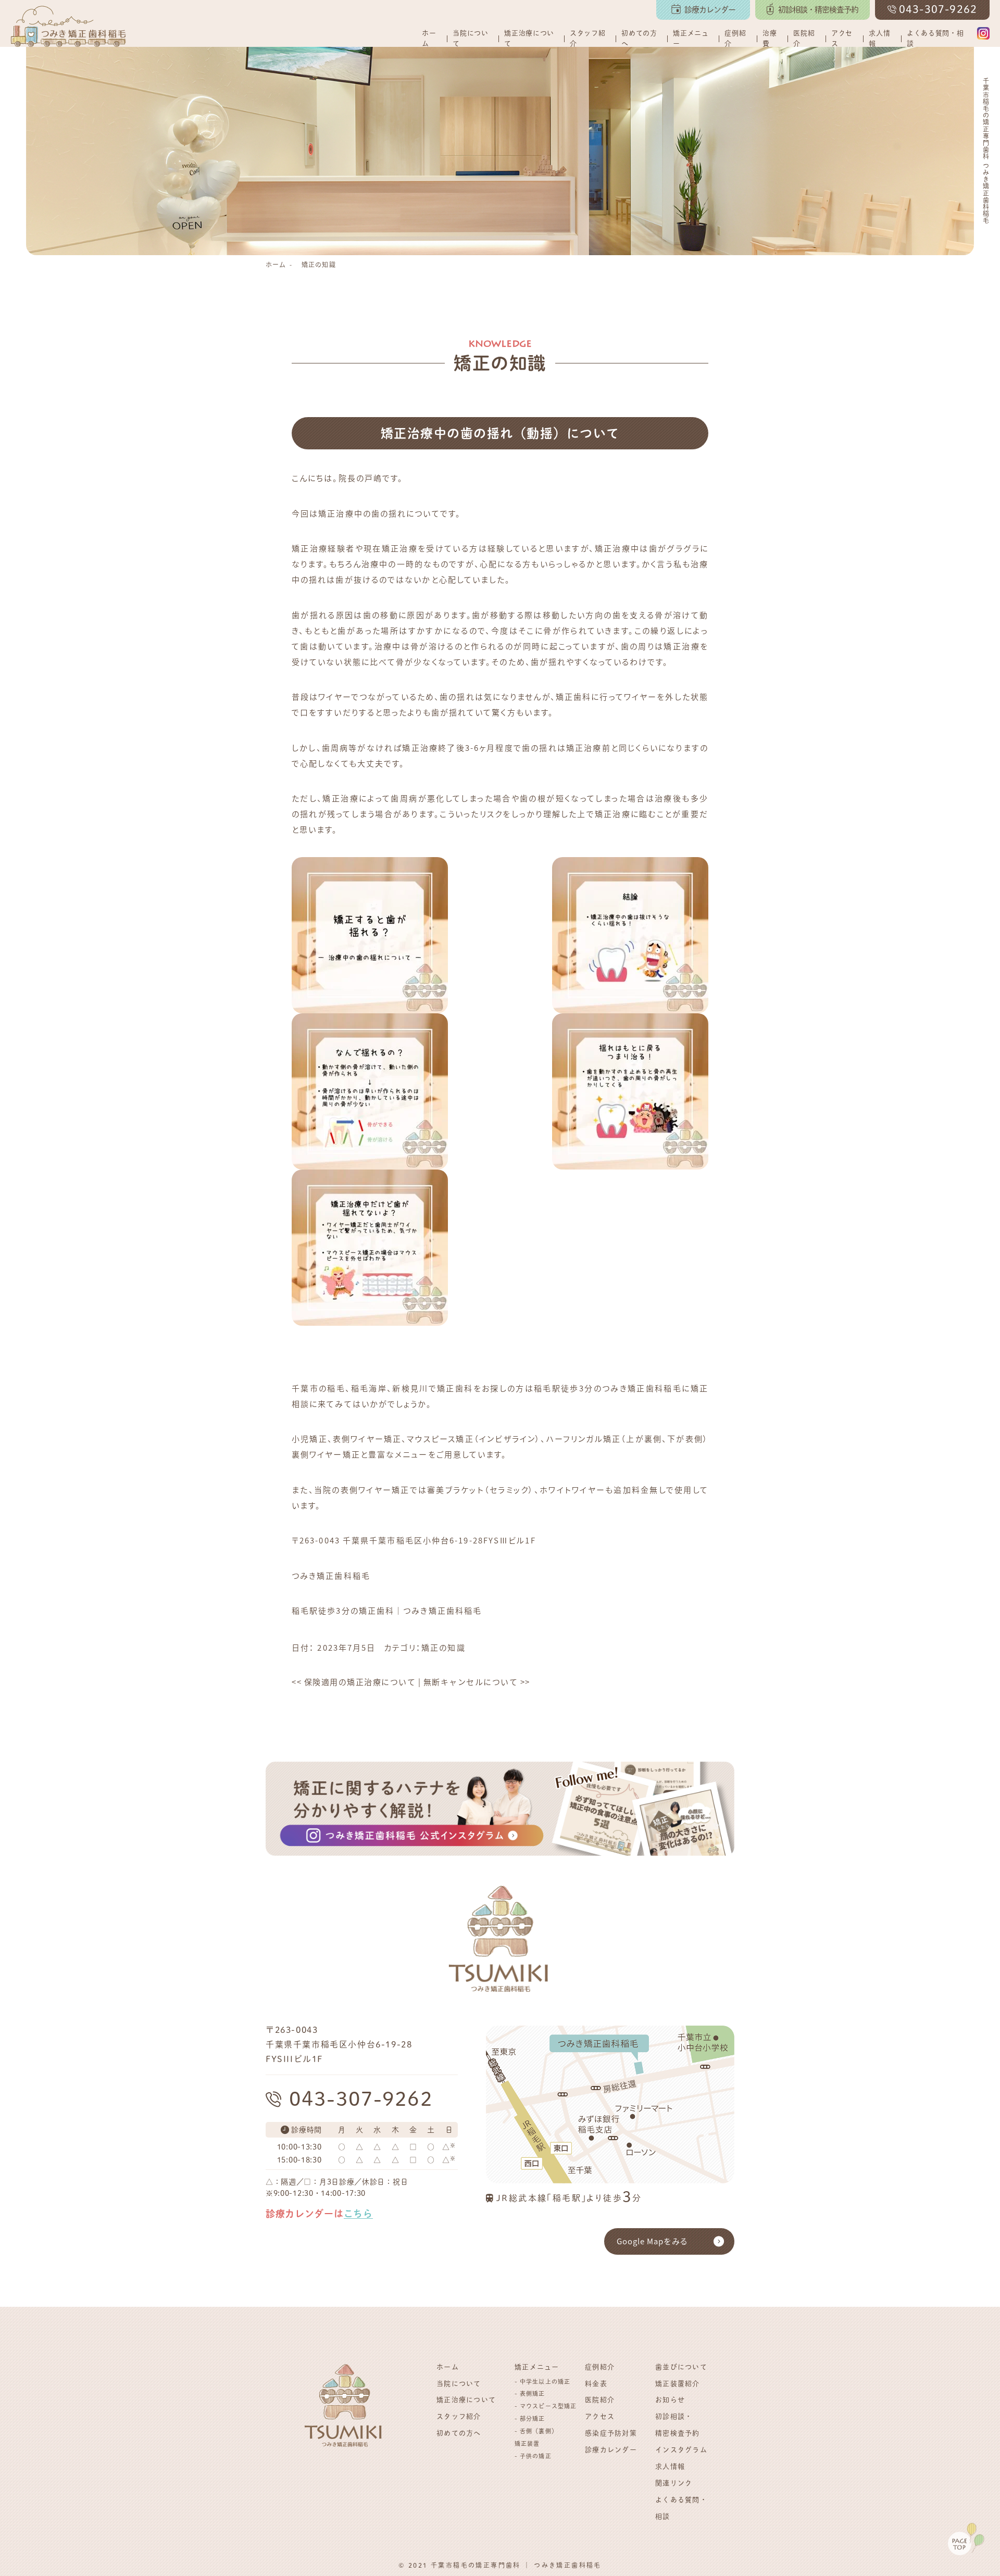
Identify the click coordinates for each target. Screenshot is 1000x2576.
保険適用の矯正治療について (354, 1682)
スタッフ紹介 (587, 38)
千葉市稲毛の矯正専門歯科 (476, 2565)
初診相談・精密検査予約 (678, 2425)
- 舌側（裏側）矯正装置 (536, 2437)
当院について (470, 38)
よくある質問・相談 (935, 38)
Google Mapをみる (652, 2241)
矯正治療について (529, 38)
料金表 (596, 2384)
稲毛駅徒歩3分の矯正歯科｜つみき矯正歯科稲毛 (387, 1610)
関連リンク (674, 2483)
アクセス (842, 38)
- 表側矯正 (530, 2393)
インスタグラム (681, 2450)
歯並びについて (681, 2367)
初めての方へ (639, 38)
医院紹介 (804, 38)
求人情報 (879, 38)
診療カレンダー (611, 2450)
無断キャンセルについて (477, 1682)
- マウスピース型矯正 (546, 2406)
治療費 (770, 38)
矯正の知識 (319, 264)
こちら (358, 2214)
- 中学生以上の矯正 (542, 2382)
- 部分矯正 (530, 2418)
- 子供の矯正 (533, 2456)
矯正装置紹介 (678, 2384)
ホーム (429, 38)
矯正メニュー (691, 38)
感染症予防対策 (611, 2433)
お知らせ (670, 2400)
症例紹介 (735, 38)
